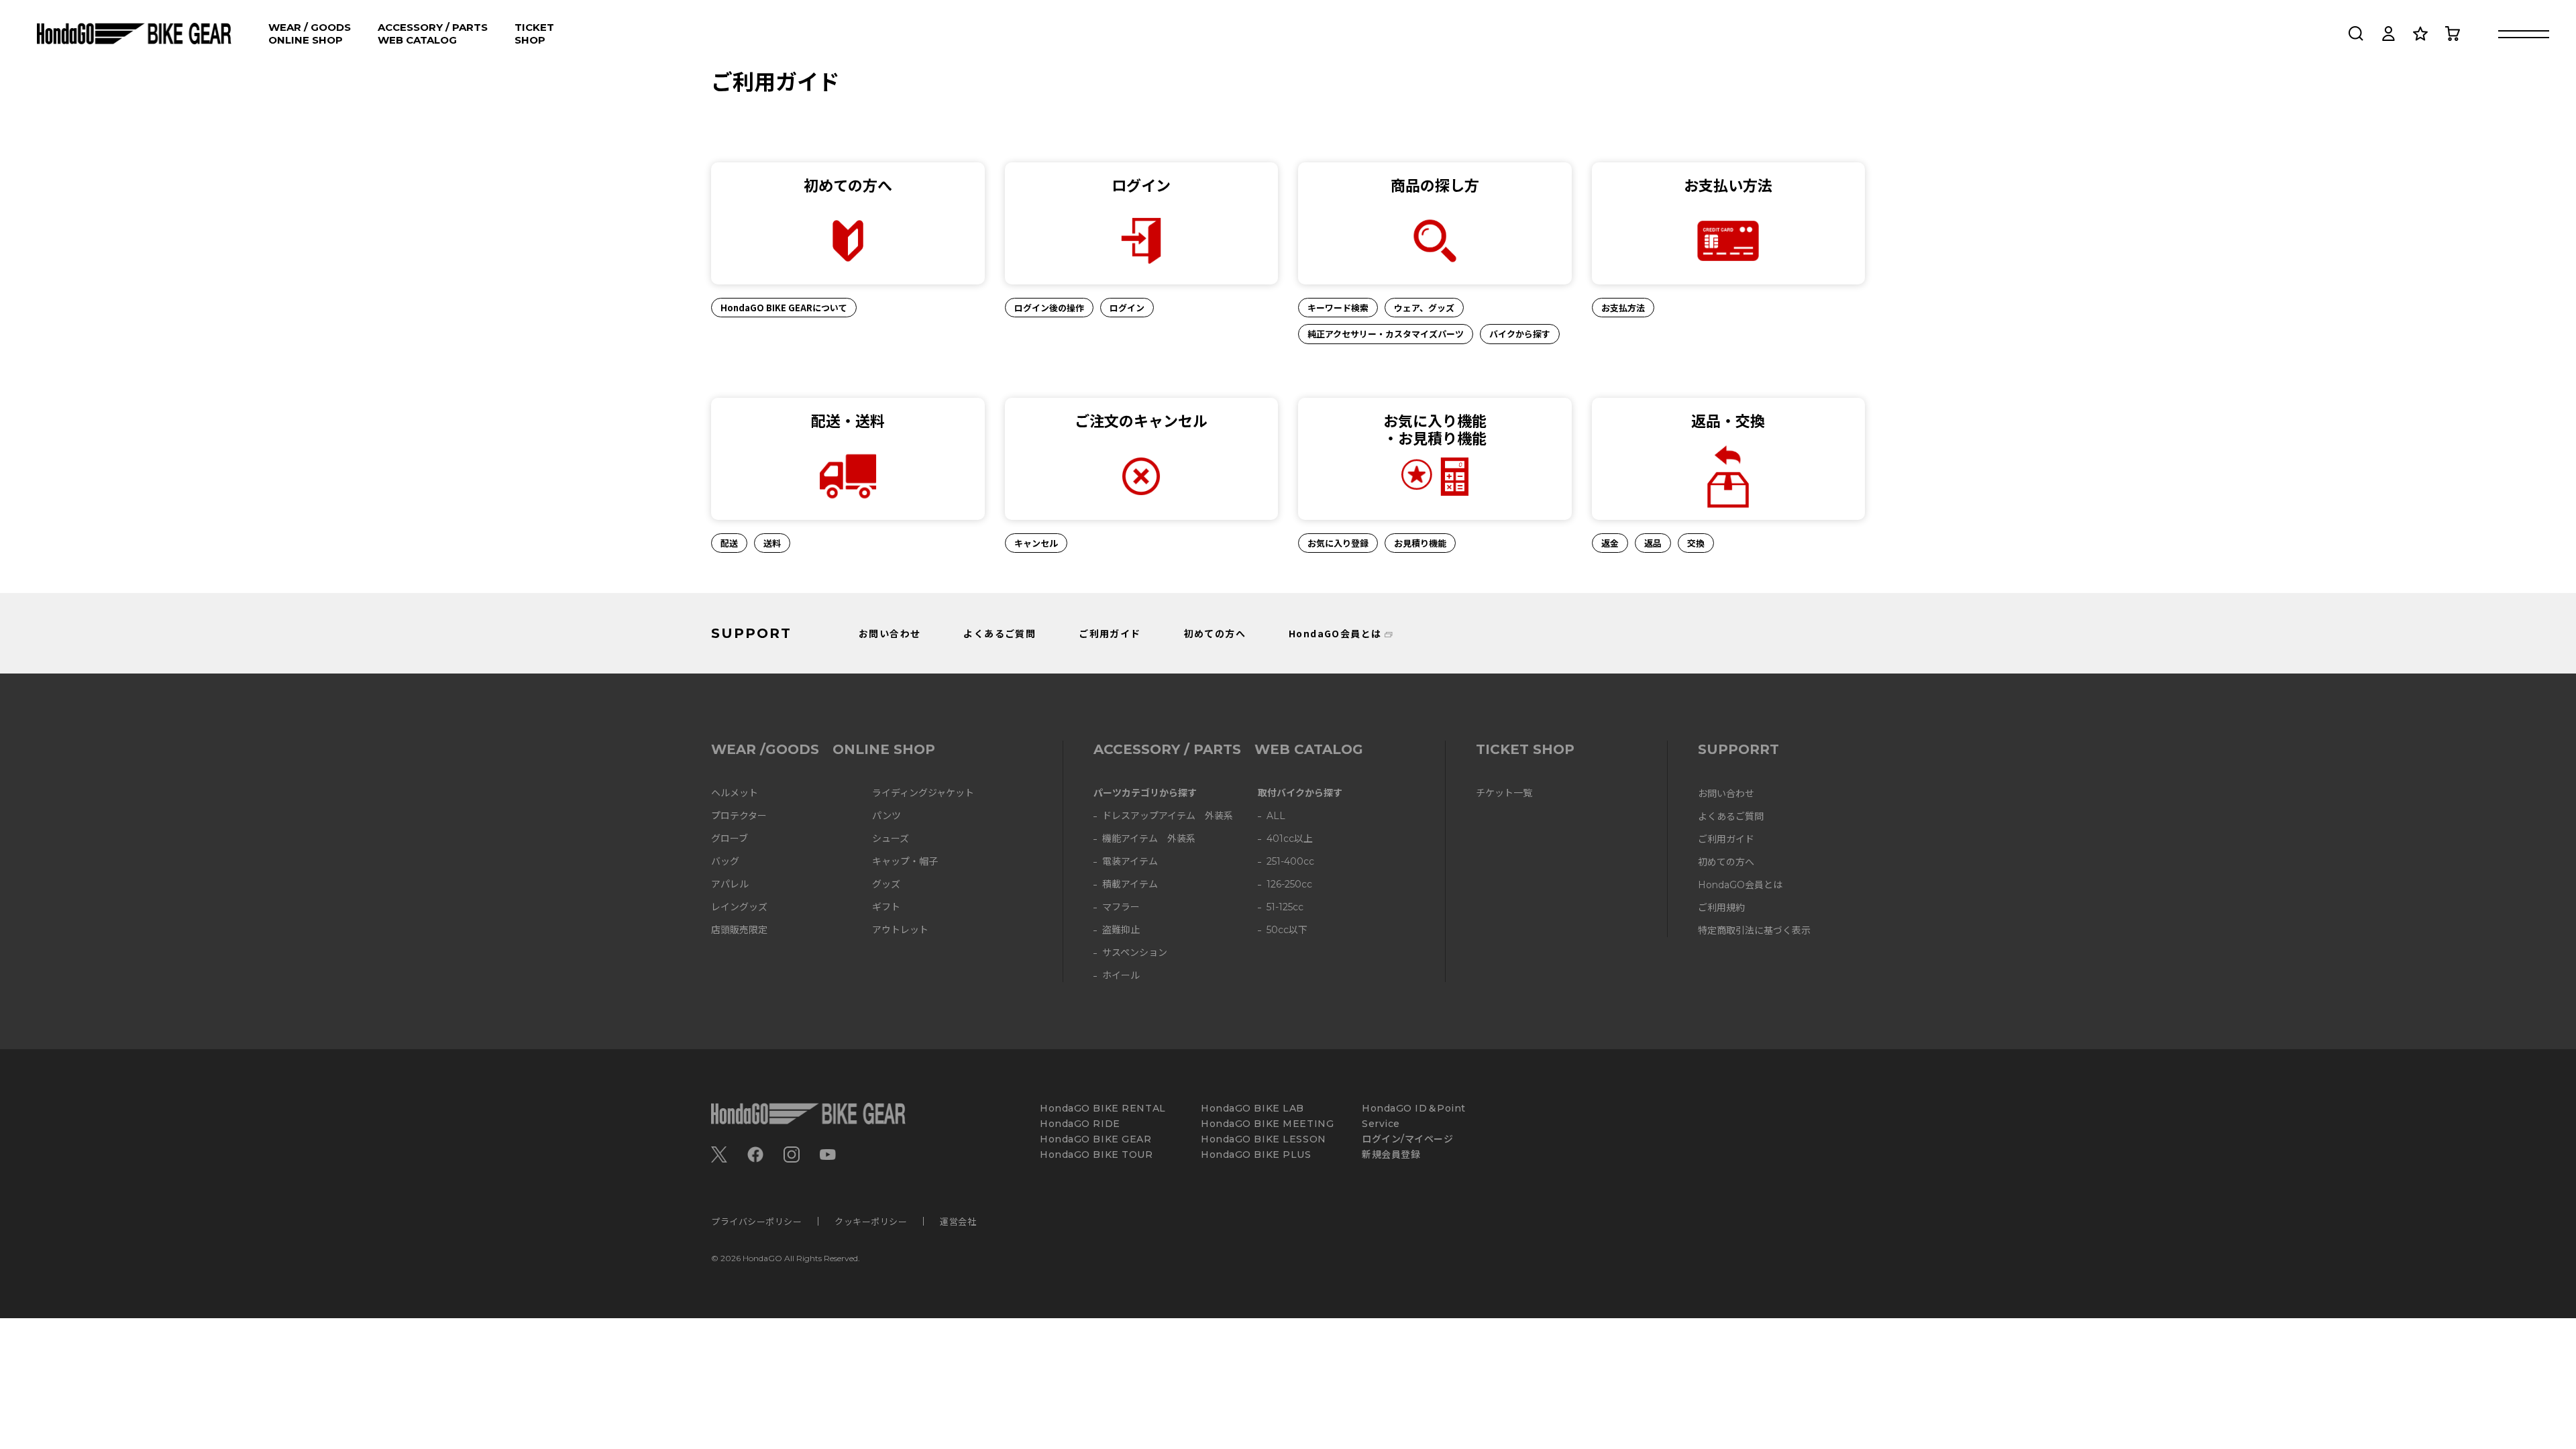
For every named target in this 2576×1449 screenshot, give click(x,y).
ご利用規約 (1721, 908)
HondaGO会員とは (1335, 633)
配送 (729, 543)
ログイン (1141, 184)
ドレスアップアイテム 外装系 (1168, 816)
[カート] (2453, 34)
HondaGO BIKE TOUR (1096, 1155)
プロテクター (739, 816)
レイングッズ (739, 907)
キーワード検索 (1338, 308)
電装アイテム (1130, 862)
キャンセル (1036, 543)
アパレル (730, 884)
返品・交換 (1728, 420)
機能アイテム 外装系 (1149, 839)
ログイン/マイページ (1408, 1139)
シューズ (891, 839)
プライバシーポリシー (756, 1221)
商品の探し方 (1435, 184)
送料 (772, 543)
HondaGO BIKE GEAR (1096, 1139)
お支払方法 (1623, 308)
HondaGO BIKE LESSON (1264, 1139)
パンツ (887, 816)
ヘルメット (735, 793)
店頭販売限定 (739, 930)
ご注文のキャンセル (1141, 420)
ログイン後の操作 (1049, 308)
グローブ (730, 839)
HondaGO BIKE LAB (1252, 1109)
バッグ (725, 862)
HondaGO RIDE (1080, 1124)
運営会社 (958, 1221)
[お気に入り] (2420, 34)
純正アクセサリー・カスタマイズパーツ (1386, 334)
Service (1381, 1124)
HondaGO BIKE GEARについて (784, 308)
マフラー (1121, 907)
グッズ (886, 884)
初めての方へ (848, 184)
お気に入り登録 (1338, 543)
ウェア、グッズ (1424, 308)
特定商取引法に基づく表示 (1754, 931)
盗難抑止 (1121, 930)
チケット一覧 (1504, 793)
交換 (1696, 543)
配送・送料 (848, 420)
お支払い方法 (1728, 184)
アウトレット (900, 930)
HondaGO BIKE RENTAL (1103, 1109)
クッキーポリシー (871, 1221)
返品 (1653, 543)
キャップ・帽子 (905, 862)
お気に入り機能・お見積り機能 (1435, 429)
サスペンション (1135, 953)
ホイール (1121, 976)
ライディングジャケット (923, 793)
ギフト (886, 907)
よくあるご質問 (1000, 633)
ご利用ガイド (1110, 633)
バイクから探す (1520, 334)
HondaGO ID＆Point (1414, 1109)
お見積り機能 (1420, 543)
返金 (1610, 543)
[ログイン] (2388, 34)
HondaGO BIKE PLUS (1256, 1155)
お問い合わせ (890, 633)
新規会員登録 (1391, 1155)
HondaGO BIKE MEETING (1267, 1124)
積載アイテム (1130, 884)
